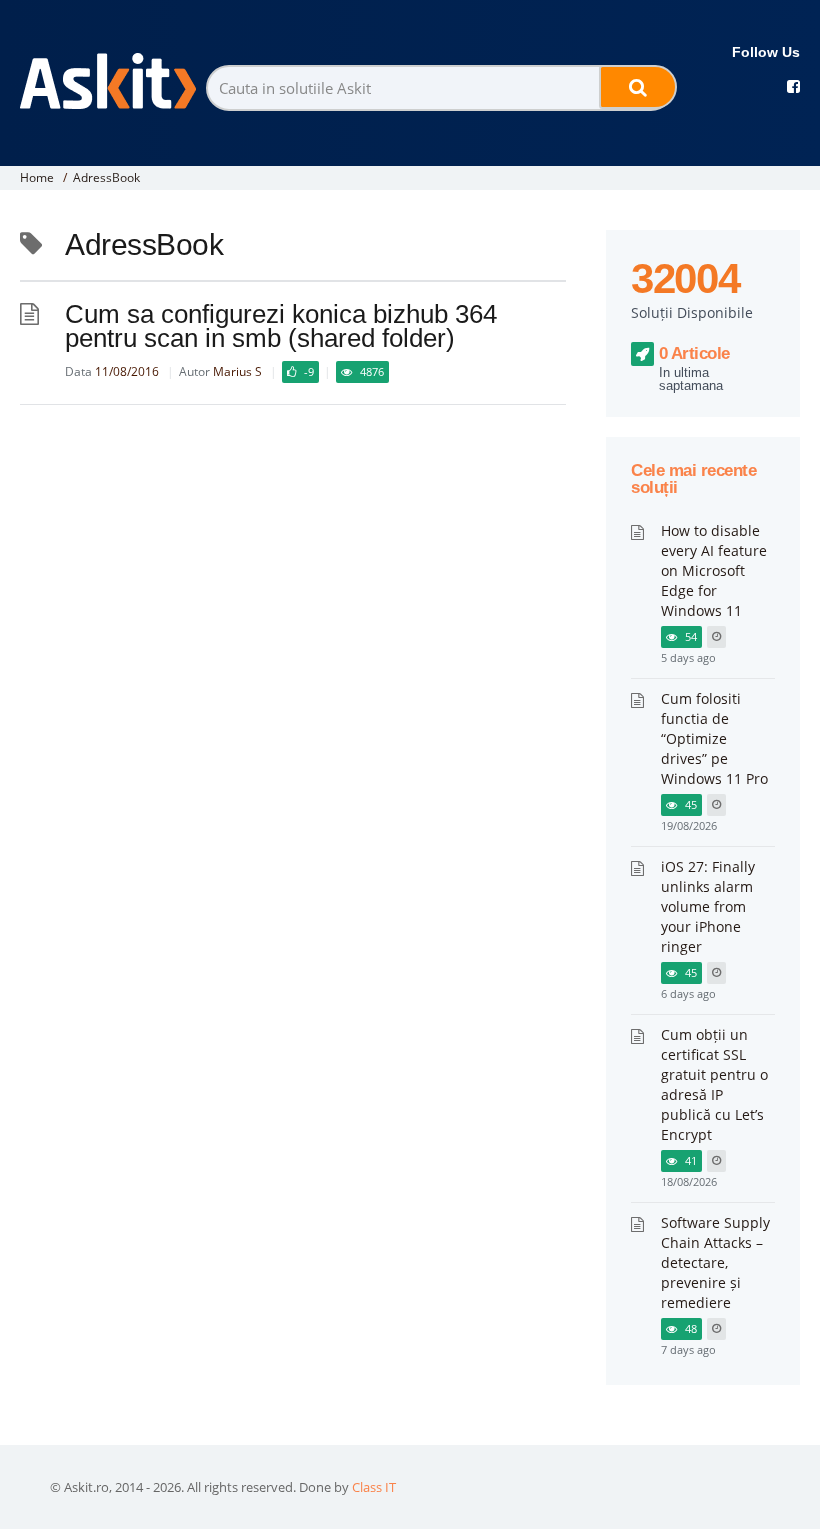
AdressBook (106, 177)
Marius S (237, 371)
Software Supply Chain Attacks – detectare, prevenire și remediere (715, 1262)
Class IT (374, 1487)
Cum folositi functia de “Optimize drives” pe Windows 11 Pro (714, 738)
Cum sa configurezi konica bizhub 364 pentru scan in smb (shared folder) (281, 326)
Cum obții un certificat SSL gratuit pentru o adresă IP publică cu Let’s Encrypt (714, 1084)
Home (37, 177)
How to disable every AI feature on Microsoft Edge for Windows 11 (714, 570)
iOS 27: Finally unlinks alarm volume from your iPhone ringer (708, 906)
